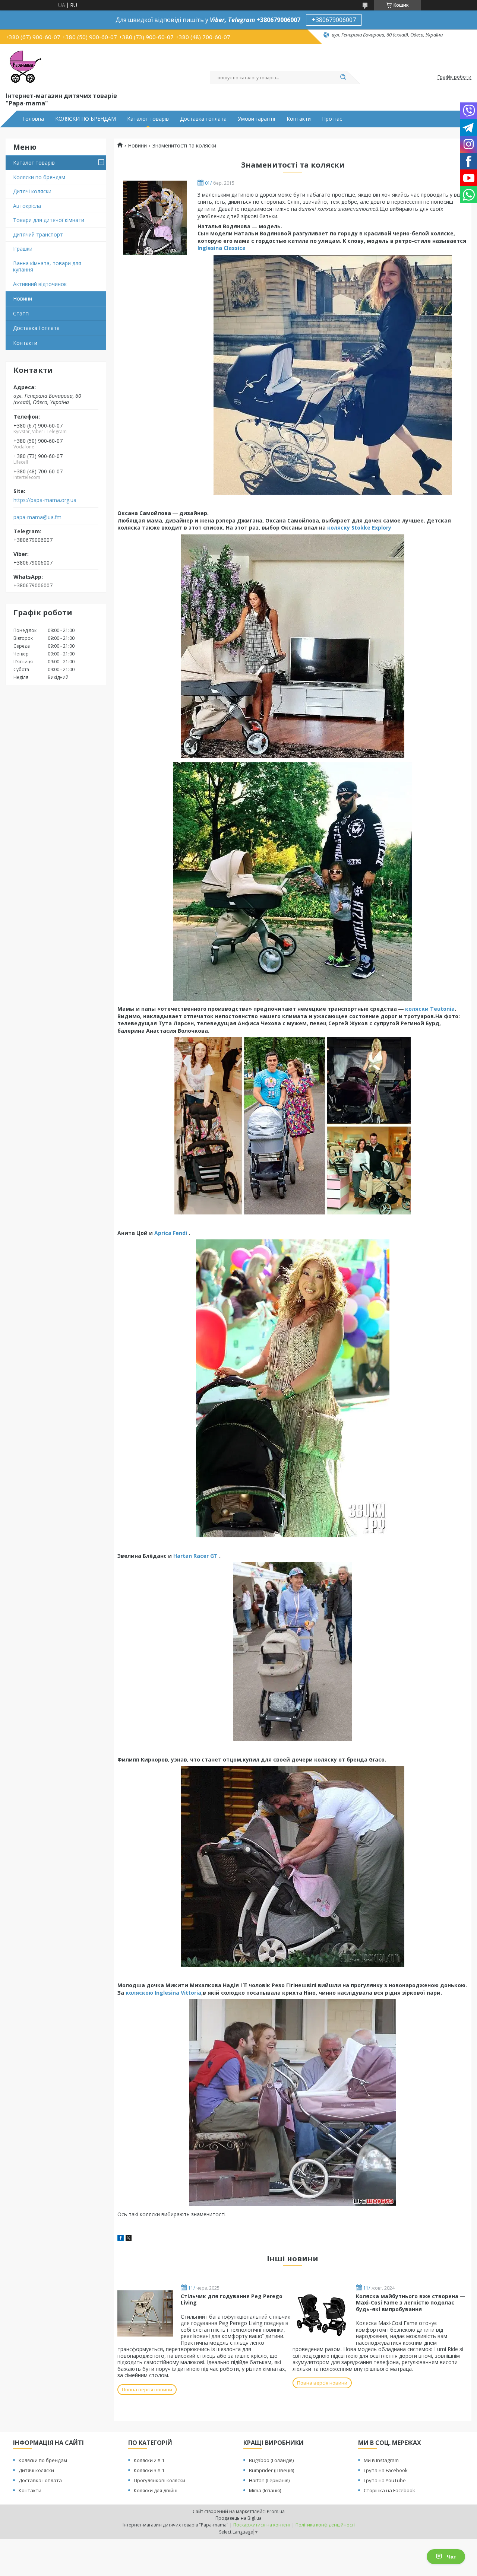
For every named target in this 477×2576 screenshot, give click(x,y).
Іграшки (23, 249)
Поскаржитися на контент (262, 2525)
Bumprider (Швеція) (271, 2470)
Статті (21, 313)
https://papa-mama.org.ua (45, 500)
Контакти (299, 119)
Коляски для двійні (156, 2490)
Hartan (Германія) (269, 2480)
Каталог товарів (148, 119)
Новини (23, 298)
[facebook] (121, 2239)
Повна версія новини (147, 2389)
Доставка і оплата (203, 119)
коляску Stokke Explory (359, 528)
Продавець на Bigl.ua (238, 2518)
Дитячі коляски (32, 191)
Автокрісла (27, 206)
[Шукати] (343, 77)
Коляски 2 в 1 (149, 2460)
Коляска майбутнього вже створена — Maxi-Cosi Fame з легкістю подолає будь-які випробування (411, 2303)
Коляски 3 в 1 (149, 2470)
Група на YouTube (385, 2480)
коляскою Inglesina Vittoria (163, 1993)
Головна (33, 119)
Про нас (332, 119)
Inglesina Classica (222, 248)
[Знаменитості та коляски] (155, 218)
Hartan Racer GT (195, 1556)
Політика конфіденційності (325, 2525)
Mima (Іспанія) (265, 2490)
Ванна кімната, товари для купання (47, 266)
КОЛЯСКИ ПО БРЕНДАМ (86, 119)
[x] (129, 2239)
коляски (418, 1009)
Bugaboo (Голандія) (271, 2460)
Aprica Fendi (171, 1233)
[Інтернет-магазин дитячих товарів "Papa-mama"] (24, 67)
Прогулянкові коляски (159, 2480)
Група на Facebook (386, 2470)
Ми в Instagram (381, 2460)
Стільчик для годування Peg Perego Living (232, 2299)
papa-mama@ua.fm (37, 517)
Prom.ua (276, 2511)
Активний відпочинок (40, 284)
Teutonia (442, 1009)
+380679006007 (334, 20)
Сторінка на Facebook (389, 2490)
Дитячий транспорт (38, 234)
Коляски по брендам (39, 177)
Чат (451, 2557)
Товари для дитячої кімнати (49, 220)
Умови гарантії (257, 119)
